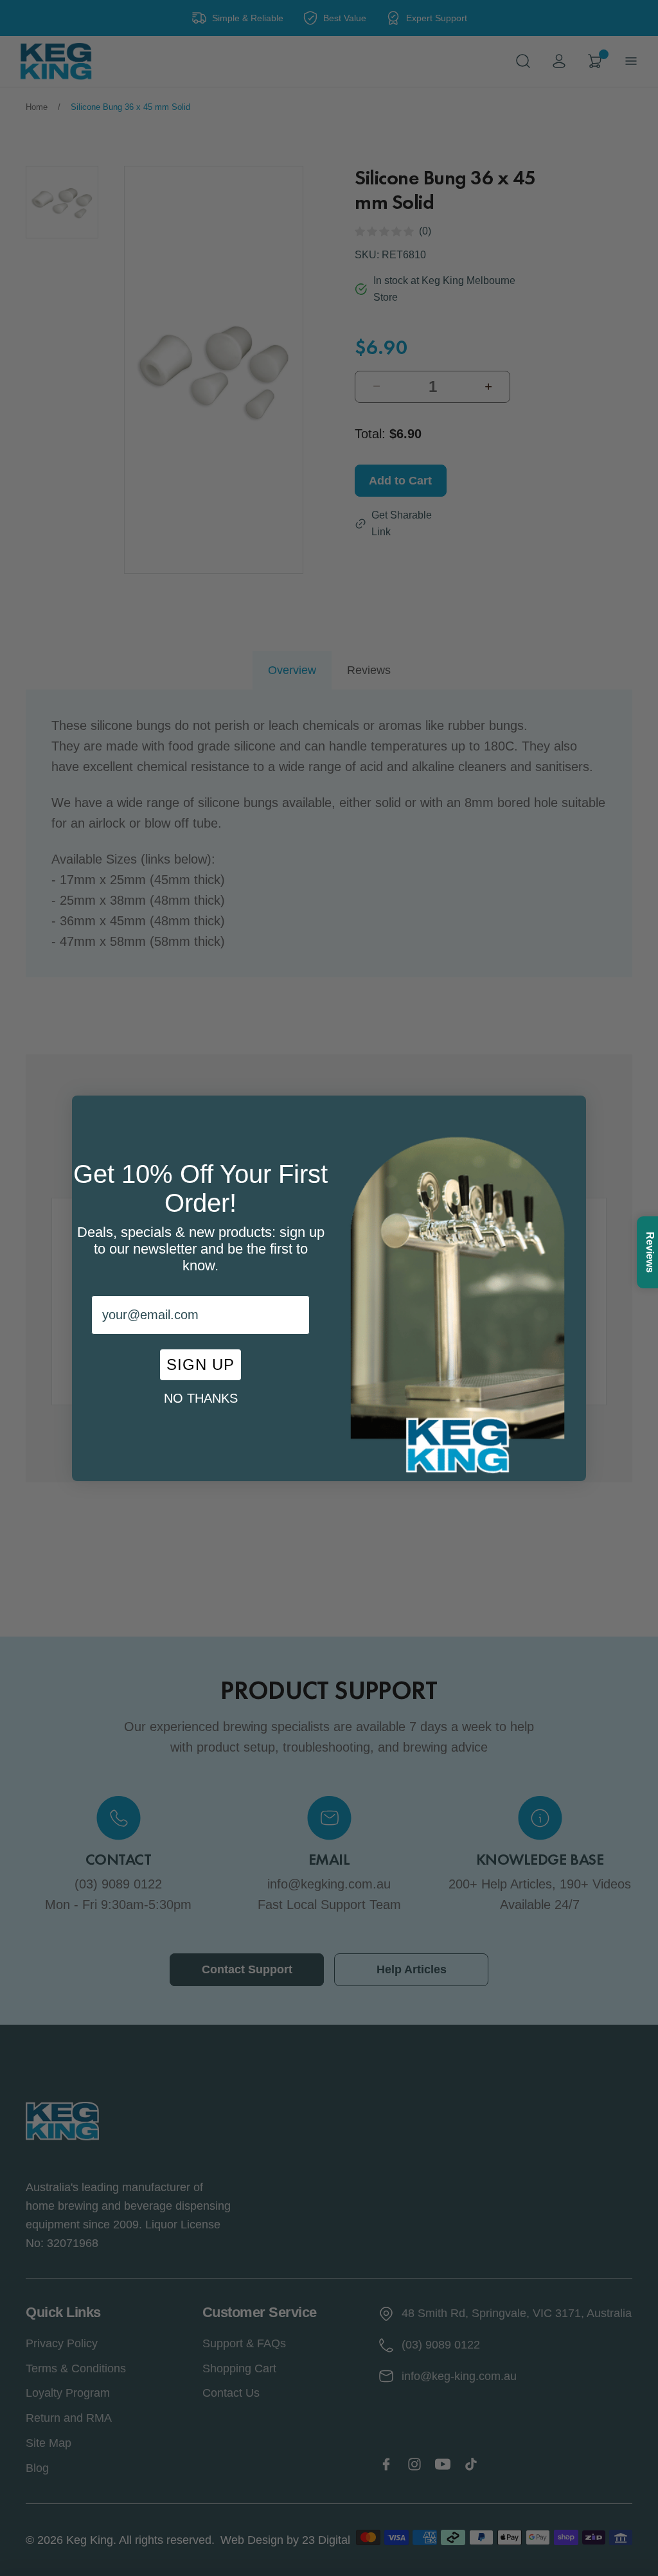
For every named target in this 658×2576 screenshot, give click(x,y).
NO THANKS (201, 1398)
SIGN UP (200, 1364)
